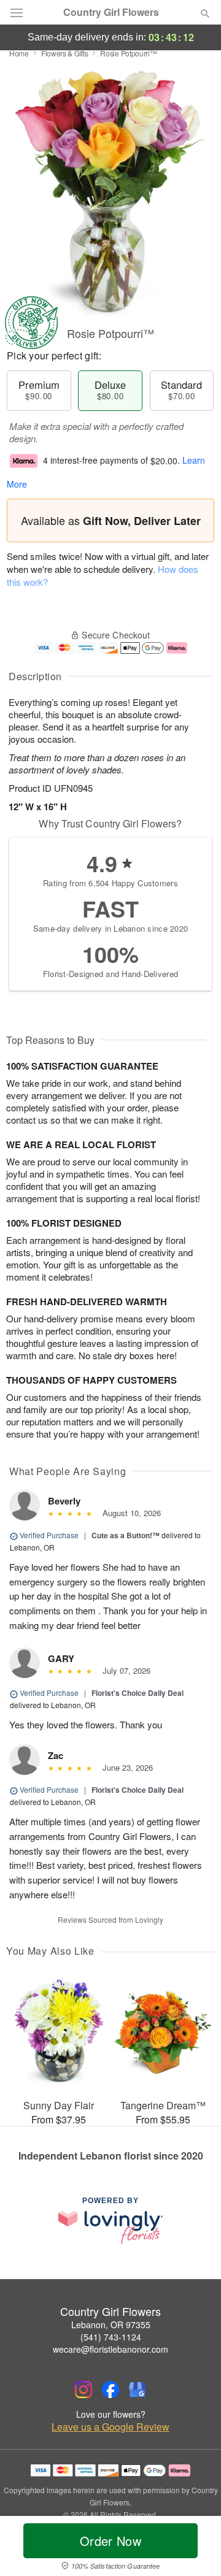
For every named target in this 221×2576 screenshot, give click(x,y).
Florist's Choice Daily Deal (138, 1693)
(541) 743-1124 (111, 2337)
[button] (195, 2548)
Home (19, 53)
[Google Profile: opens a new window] (138, 2390)
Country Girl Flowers (111, 12)
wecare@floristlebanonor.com (110, 2349)
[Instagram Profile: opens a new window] (83, 2390)
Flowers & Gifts (65, 53)
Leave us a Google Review (110, 2427)
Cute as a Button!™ (126, 1535)
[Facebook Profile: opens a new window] (110, 2390)
